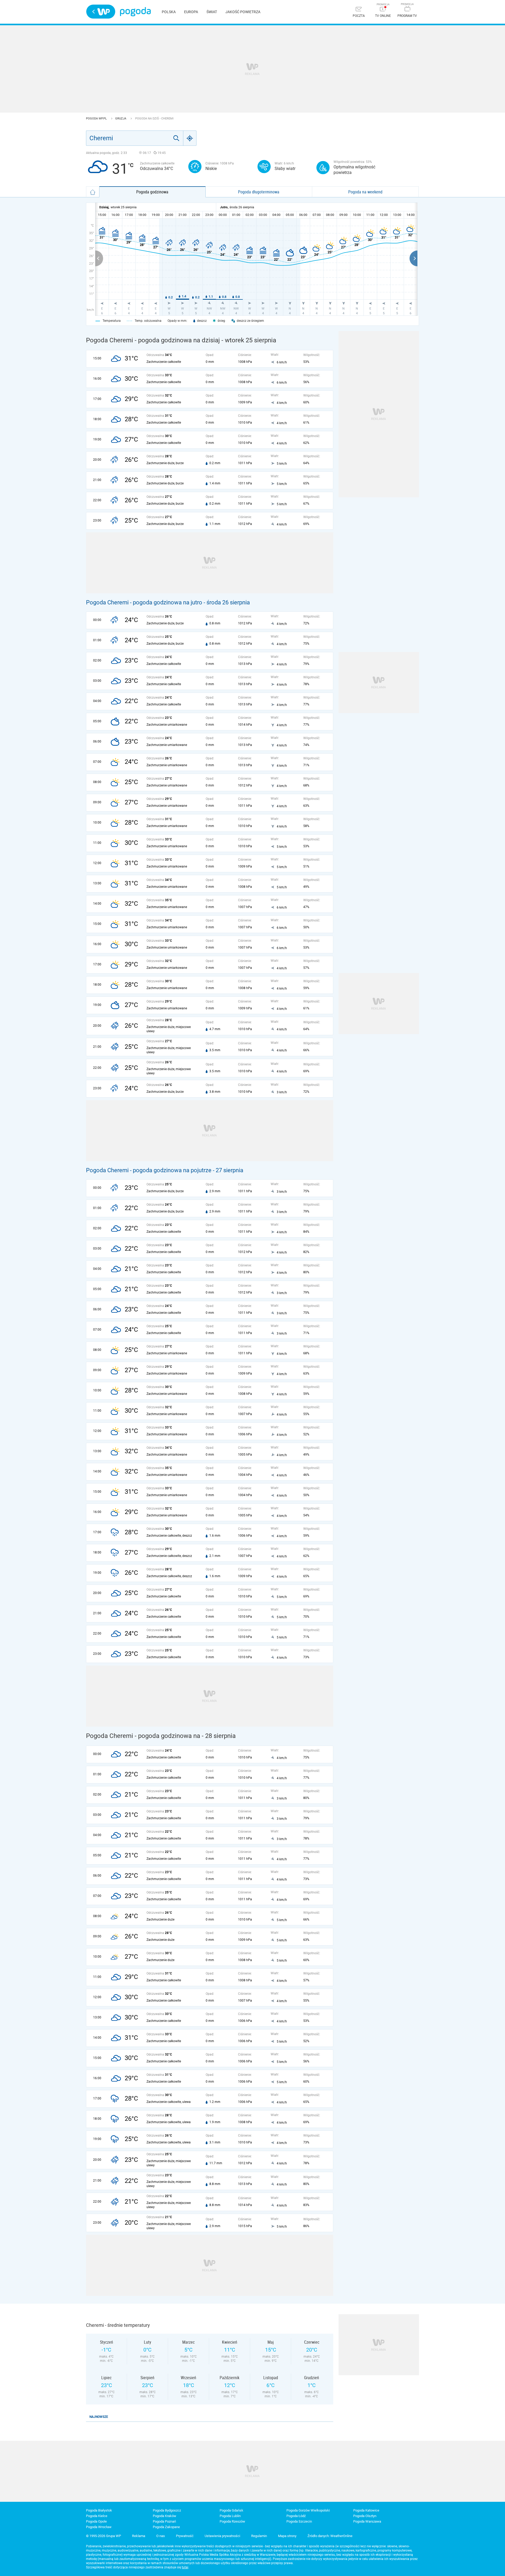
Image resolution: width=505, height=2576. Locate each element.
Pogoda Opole (96, 2521)
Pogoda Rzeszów (232, 2521)
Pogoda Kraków (165, 2516)
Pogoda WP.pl (97, 119)
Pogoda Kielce (97, 2516)
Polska (169, 12)
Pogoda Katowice (366, 2510)
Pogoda (135, 12)
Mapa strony (287, 2536)
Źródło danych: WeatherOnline (330, 2536)
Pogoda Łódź (296, 2516)
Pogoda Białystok (99, 2510)
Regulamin (259, 2536)
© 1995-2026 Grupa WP (103, 2536)
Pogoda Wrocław (99, 2527)
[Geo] (190, 138)
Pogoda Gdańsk (231, 2510)
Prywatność (185, 2536)
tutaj (185, 2567)
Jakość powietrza (243, 12)
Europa (191, 12)
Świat (212, 12)
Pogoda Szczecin (299, 2521)
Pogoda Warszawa (367, 2521)
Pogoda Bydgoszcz (167, 2510)
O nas (161, 2536)
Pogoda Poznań (164, 2521)
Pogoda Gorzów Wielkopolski (308, 2510)
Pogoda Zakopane (166, 2527)
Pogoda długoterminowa (259, 192)
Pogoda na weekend (365, 192)
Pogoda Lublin (230, 2516)
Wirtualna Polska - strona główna (101, 12)
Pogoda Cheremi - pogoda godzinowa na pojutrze (149, 1170)
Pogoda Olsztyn (365, 2516)
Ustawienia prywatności (222, 2536)
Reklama (139, 2536)
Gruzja (121, 119)
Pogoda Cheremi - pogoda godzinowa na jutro (144, 602)
